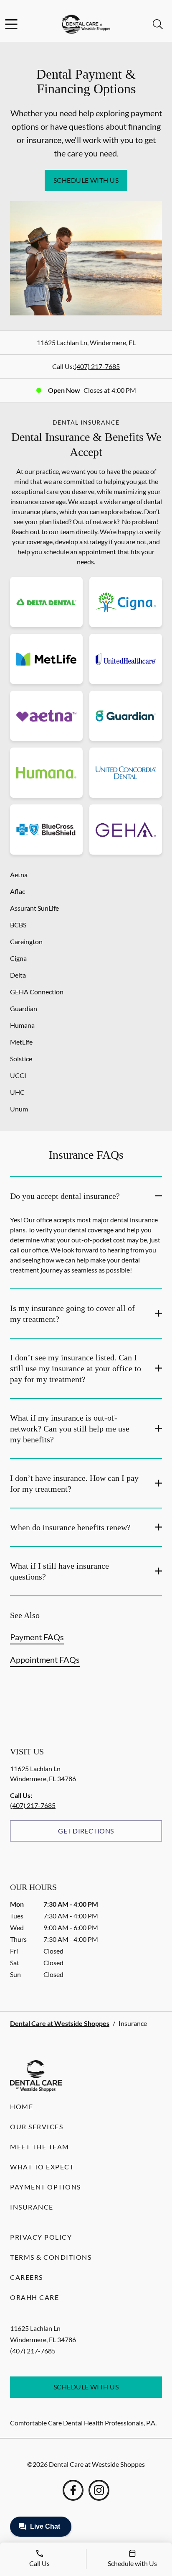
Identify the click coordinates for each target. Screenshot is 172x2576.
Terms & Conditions (51, 2257)
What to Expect (42, 2167)
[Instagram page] (99, 2490)
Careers (27, 2277)
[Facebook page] (73, 2490)
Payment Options (46, 2187)
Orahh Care (34, 2297)
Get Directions (86, 1831)
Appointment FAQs (45, 1659)
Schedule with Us (86, 180)
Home (21, 2106)
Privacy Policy (41, 2237)
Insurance (32, 2207)
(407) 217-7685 (97, 366)
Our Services (37, 2127)
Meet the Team (40, 2147)
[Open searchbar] (158, 24)
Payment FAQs (37, 1637)
